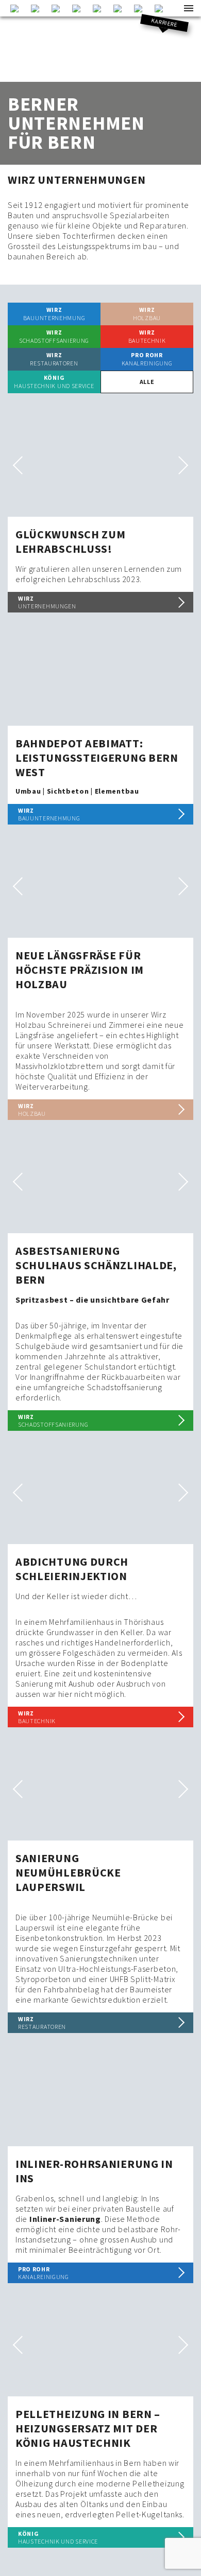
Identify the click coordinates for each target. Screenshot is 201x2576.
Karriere (165, 23)
